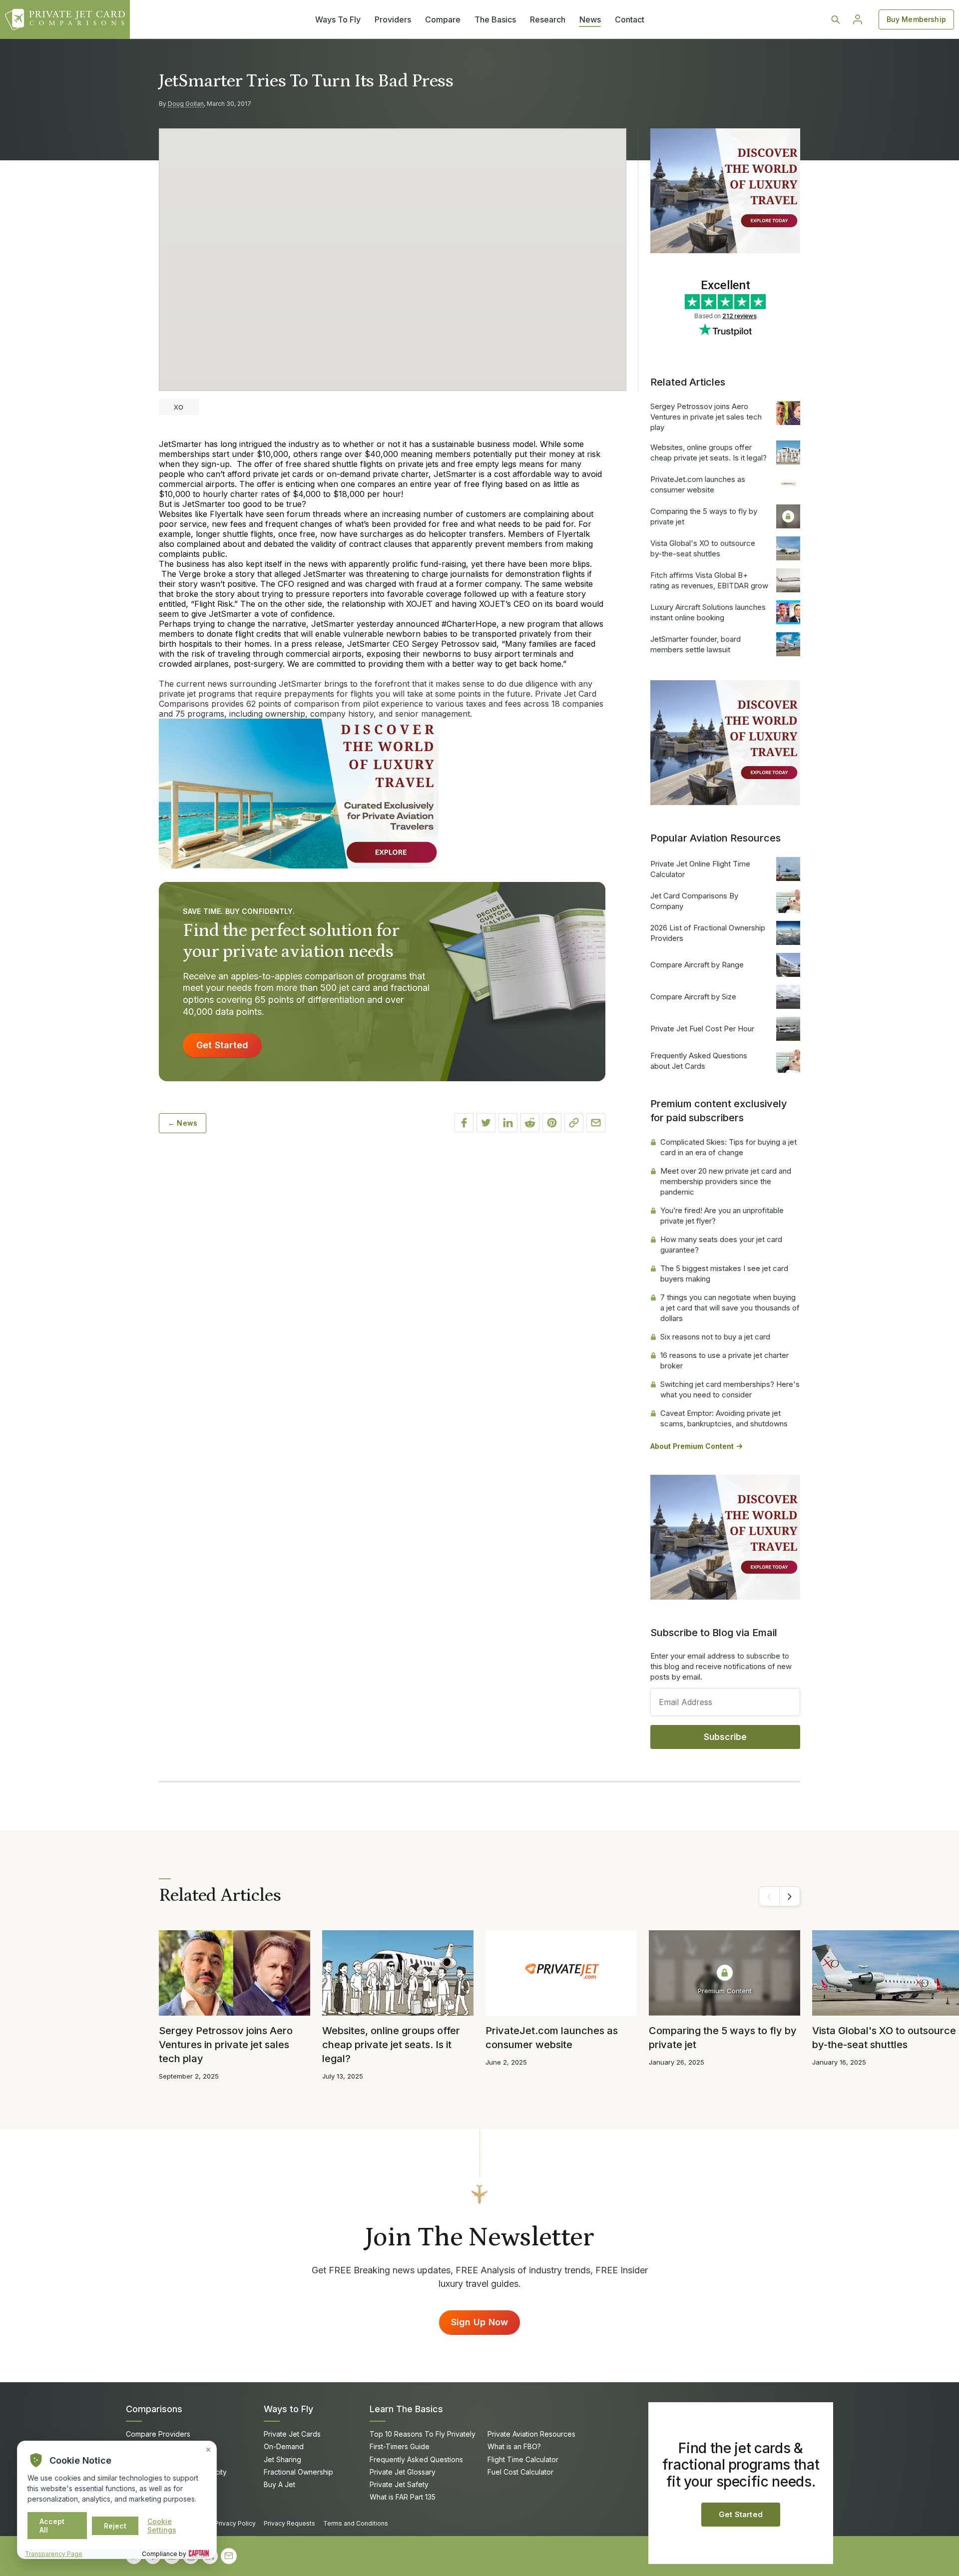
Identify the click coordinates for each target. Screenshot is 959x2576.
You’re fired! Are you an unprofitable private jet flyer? (722, 1216)
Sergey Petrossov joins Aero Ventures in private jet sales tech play (706, 417)
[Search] (836, 19)
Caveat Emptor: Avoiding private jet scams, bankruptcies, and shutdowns (724, 1418)
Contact (630, 19)
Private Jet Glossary (403, 2472)
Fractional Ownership (298, 2472)
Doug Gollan (186, 104)
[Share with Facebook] (464, 1123)
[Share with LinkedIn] (508, 1123)
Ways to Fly (288, 2409)
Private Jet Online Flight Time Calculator (700, 869)
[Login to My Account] (858, 19)
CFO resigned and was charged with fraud (357, 584)
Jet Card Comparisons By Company (694, 901)
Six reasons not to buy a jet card (715, 1337)
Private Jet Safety (399, 2484)
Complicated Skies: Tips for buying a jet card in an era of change (728, 1147)
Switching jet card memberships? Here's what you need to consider (730, 1389)
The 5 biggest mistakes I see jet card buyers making (724, 1274)
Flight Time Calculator (523, 2459)
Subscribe (725, 1737)
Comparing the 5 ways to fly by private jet (704, 516)
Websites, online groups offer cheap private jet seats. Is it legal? (709, 452)
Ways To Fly (338, 19)
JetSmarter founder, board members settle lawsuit (696, 644)
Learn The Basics (406, 2409)
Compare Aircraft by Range (697, 965)
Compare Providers (158, 2434)
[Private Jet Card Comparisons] (65, 19)
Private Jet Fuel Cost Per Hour (702, 1029)
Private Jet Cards (292, 2434)
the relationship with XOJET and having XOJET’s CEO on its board (453, 604)
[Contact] (229, 2556)
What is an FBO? (514, 2446)
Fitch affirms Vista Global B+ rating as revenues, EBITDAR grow (709, 580)
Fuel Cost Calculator (520, 2472)
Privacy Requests (289, 2523)
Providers (393, 19)
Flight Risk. (214, 604)
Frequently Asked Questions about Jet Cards (699, 1061)
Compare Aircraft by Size (693, 997)
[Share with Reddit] (530, 1123)
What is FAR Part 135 (403, 2497)
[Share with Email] (596, 1123)
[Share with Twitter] (486, 1123)
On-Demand (284, 2446)
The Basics (495, 19)
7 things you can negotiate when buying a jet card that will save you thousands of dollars (730, 1308)
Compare (443, 19)
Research (548, 19)
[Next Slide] (790, 1896)
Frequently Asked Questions (416, 2459)
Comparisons (154, 2409)
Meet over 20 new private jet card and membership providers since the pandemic (726, 1181)
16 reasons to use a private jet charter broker (724, 1360)
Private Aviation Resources (531, 2434)
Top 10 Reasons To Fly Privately (423, 2434)
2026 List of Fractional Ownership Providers (708, 933)
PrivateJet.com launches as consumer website (698, 484)
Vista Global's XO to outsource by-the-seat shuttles (703, 548)
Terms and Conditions (356, 2523)
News (590, 19)
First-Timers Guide (400, 2446)
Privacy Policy (235, 2523)
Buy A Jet (279, 2484)
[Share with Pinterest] (552, 1123)
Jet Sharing (282, 2459)
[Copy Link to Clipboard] (574, 1123)
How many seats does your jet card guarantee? (721, 1245)
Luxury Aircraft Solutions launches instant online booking (708, 612)
